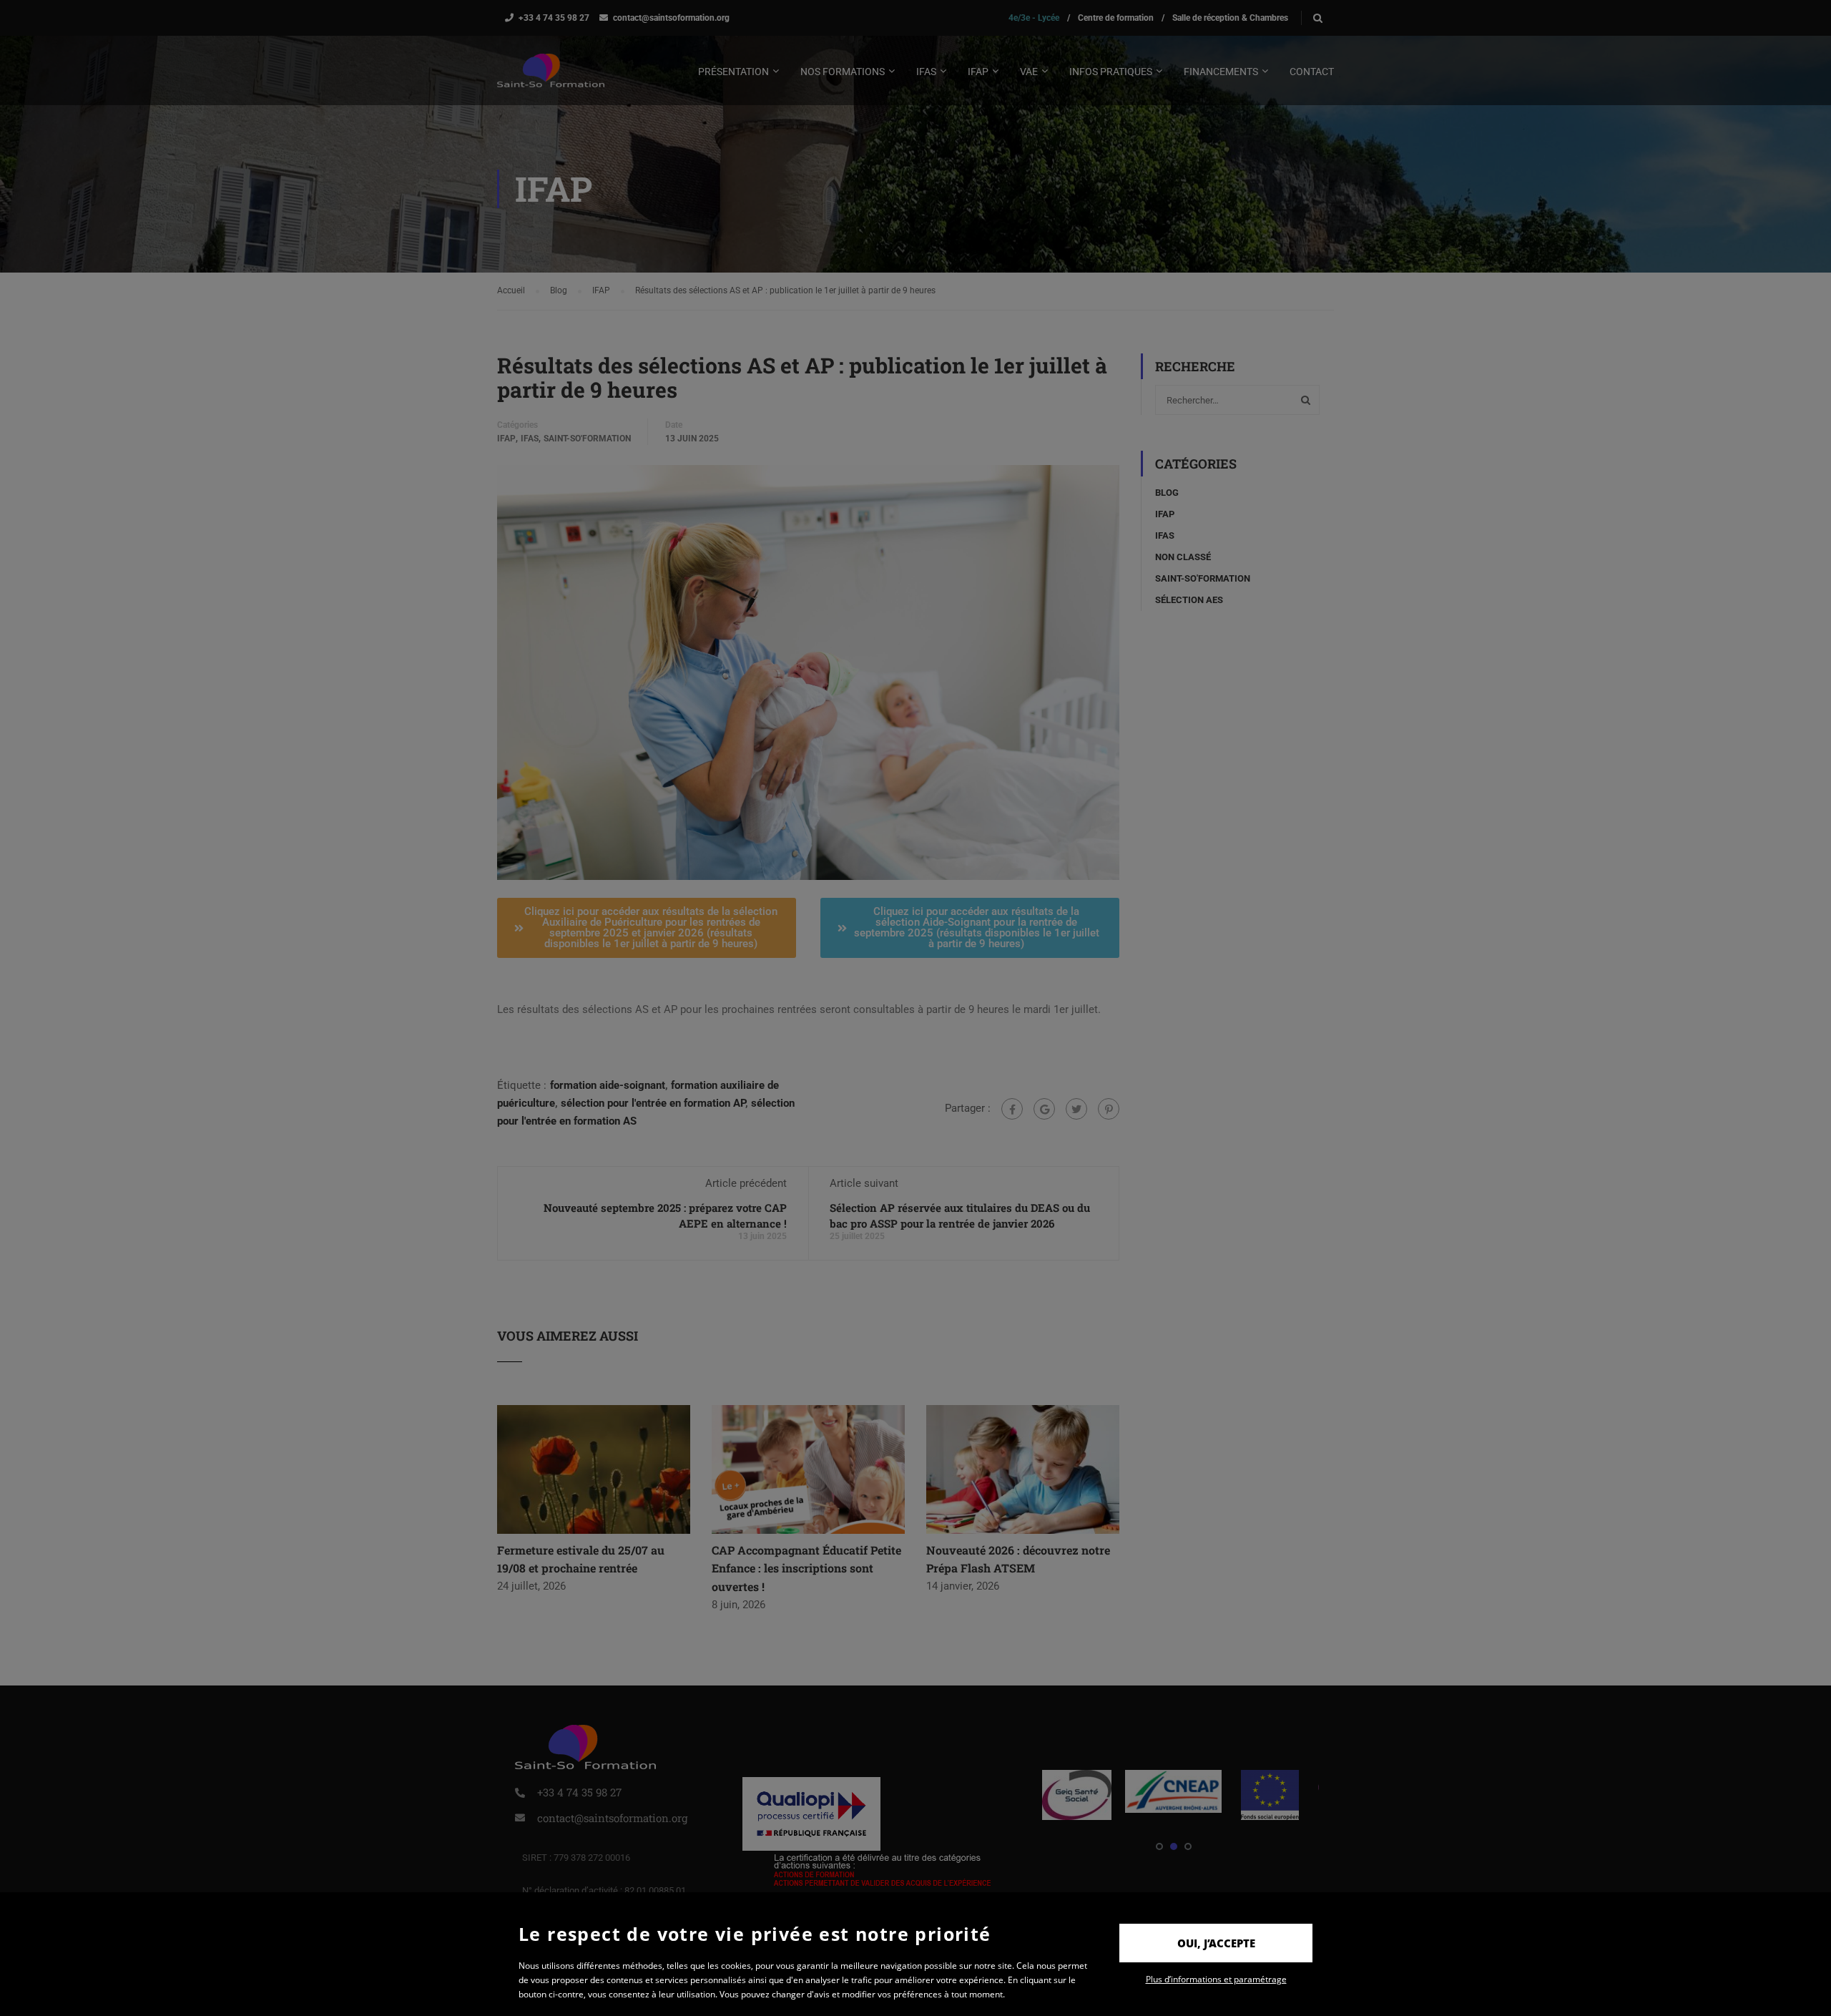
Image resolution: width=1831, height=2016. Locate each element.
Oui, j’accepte (1216, 1943)
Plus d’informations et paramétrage (1216, 1979)
